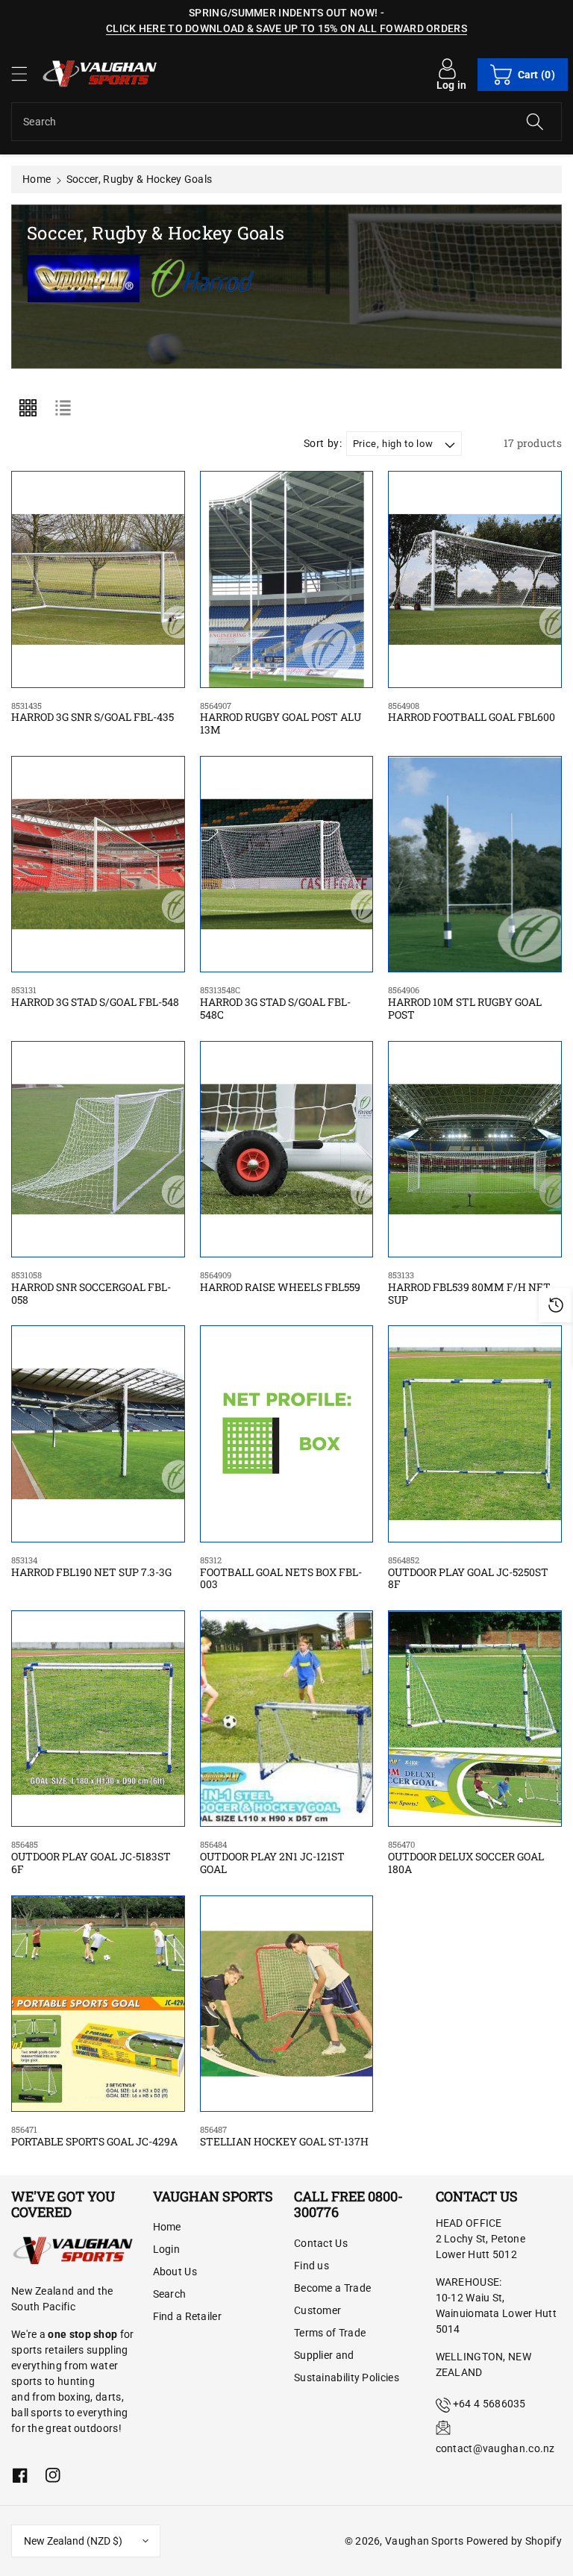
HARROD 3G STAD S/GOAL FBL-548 (95, 997)
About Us (175, 2272)
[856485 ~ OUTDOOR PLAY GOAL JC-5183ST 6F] (98, 1719)
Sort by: (323, 443)
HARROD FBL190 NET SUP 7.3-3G (91, 1567)
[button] (26, 74)
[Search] (535, 122)
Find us (311, 2266)
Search (170, 2294)
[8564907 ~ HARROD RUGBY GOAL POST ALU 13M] (287, 579)
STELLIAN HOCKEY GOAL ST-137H (284, 2136)
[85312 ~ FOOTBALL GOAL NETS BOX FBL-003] (287, 1434)
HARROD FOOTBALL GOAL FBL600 (472, 712)
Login (167, 2249)
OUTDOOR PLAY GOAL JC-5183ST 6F (91, 1857)
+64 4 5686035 (489, 2404)
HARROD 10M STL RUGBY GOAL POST (465, 1003)
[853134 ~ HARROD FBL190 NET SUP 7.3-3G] (98, 1434)
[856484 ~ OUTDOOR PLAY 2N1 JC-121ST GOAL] (287, 1719)
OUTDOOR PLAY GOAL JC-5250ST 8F (468, 1573)
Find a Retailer (188, 2316)
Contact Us (321, 2243)
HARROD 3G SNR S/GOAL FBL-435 (93, 712)
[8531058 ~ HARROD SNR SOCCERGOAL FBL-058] (98, 1149)
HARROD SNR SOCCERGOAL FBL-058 (91, 1288)
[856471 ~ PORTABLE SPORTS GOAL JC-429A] (98, 2004)
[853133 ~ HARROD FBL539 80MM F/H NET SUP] (475, 1149)
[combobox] (286, 122)
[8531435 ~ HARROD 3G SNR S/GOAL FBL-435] (98, 579)
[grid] (28, 407)
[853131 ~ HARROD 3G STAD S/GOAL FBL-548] (98, 864)
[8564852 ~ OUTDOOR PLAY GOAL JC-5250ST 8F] (475, 1434)
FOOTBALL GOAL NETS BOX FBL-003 (281, 1573)
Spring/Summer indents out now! (283, 13)
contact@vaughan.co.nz (495, 2448)
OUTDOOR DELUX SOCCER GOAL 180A (466, 1857)
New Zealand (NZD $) (73, 2541)
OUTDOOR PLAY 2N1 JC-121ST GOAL (272, 1857)
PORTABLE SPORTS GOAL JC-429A (94, 2136)
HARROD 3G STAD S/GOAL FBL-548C (275, 1003)
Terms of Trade (330, 2333)
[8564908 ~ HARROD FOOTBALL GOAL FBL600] (475, 579)
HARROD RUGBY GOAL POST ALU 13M (281, 719)
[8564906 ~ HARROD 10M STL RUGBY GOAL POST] (475, 864)
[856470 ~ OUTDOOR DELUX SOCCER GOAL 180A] (475, 1719)
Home (37, 179)
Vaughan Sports (424, 2541)
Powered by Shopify (514, 2541)
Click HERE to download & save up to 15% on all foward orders (286, 28)
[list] (63, 407)
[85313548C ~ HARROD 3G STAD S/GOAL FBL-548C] (287, 864)
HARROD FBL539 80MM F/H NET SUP (469, 1288)
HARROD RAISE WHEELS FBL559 (280, 1282)
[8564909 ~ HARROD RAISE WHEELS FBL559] (287, 1149)
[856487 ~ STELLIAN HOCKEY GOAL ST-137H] (287, 2004)
